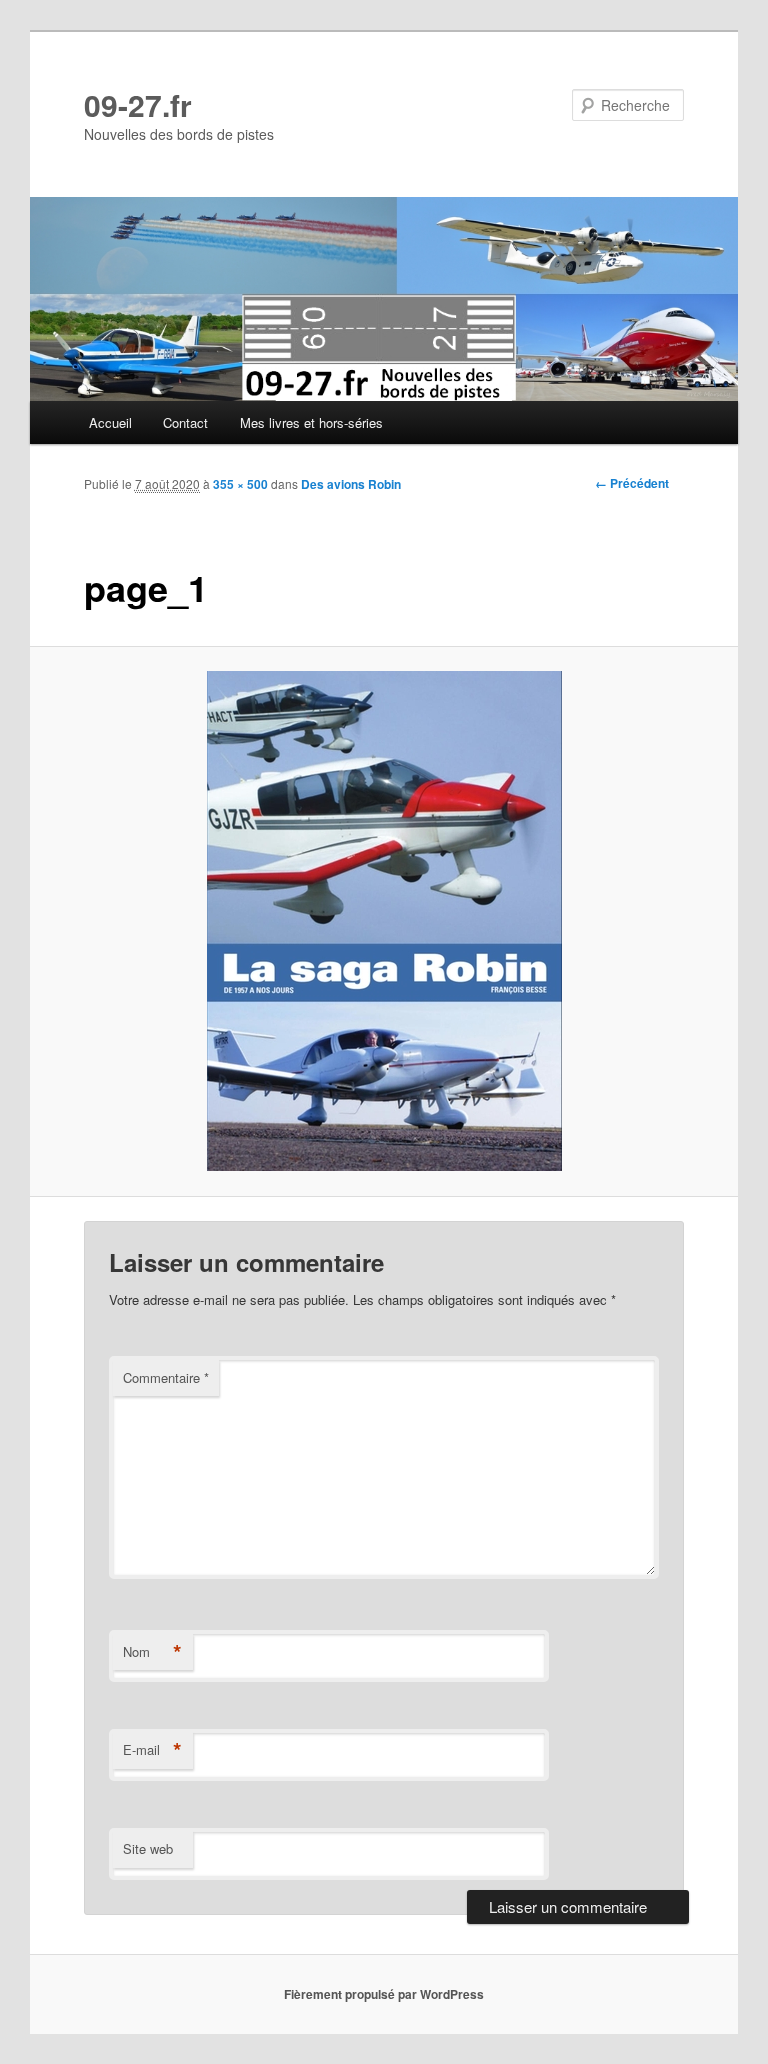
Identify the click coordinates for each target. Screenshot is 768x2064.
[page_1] (384, 921)
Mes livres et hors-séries (311, 422)
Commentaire (166, 1377)
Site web (148, 1848)
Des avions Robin (351, 484)
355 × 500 (240, 484)
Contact (185, 422)
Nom (152, 1652)
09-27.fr (138, 104)
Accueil (110, 422)
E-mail (152, 1750)
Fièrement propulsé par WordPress (384, 1994)
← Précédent (632, 483)
